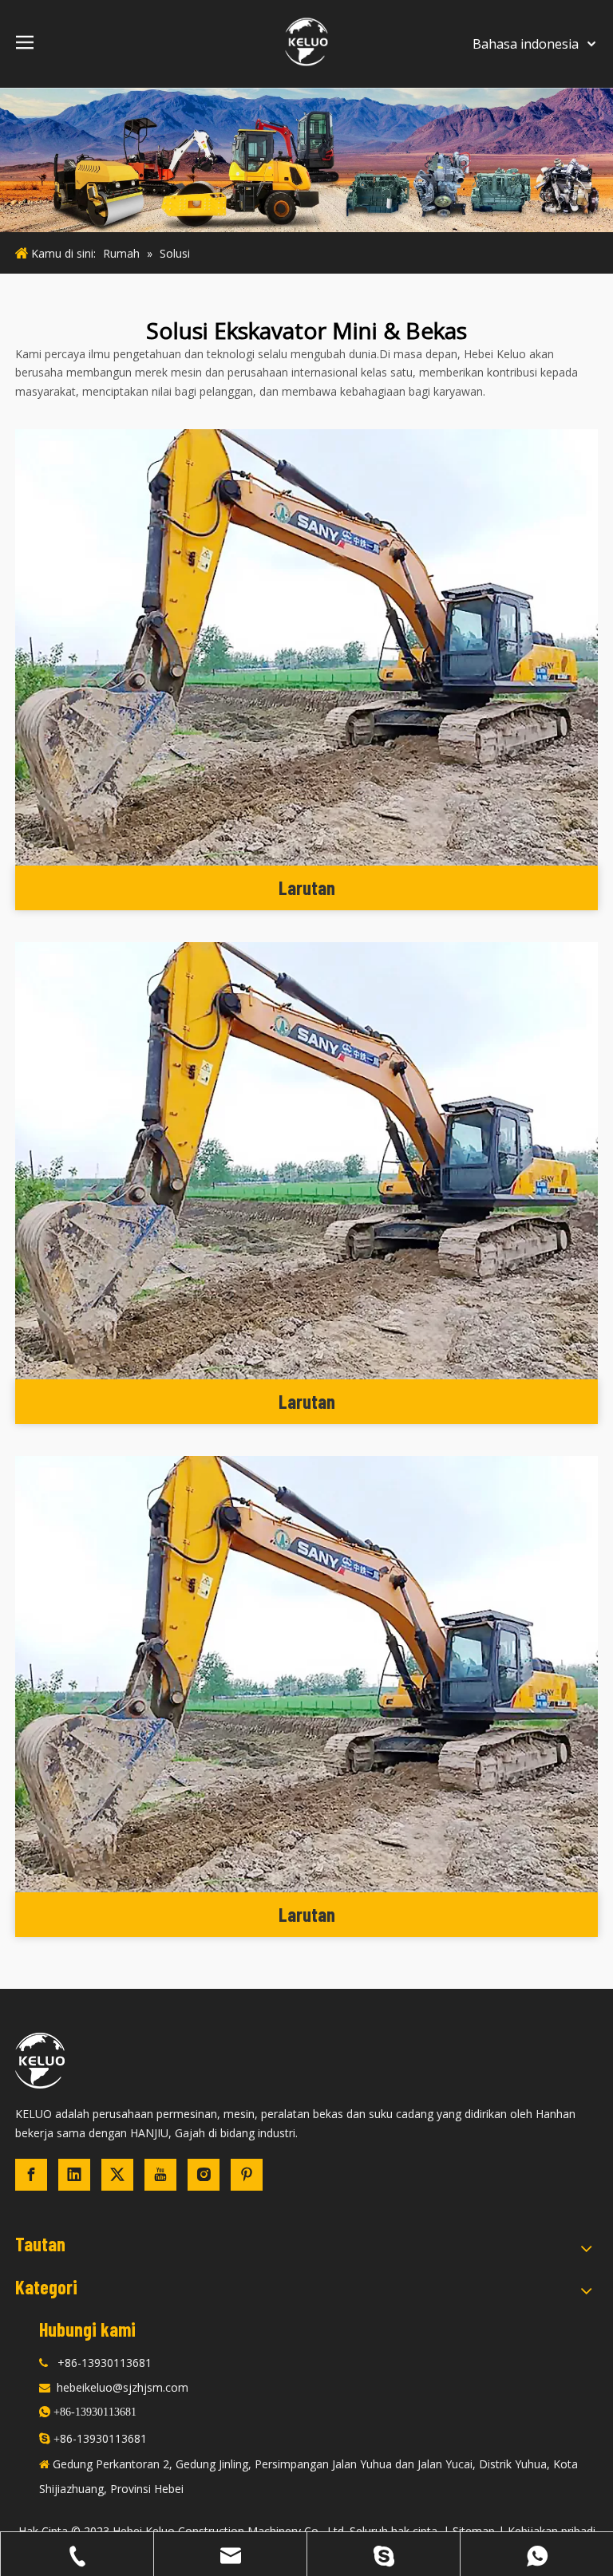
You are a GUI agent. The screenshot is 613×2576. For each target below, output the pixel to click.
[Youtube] (160, 2175)
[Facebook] (31, 2175)
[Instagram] (204, 2175)
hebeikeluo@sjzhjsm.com (123, 2387)
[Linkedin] (74, 2175)
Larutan (307, 888)
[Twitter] (117, 2175)
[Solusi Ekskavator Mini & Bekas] (306, 648)
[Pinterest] (247, 2175)
